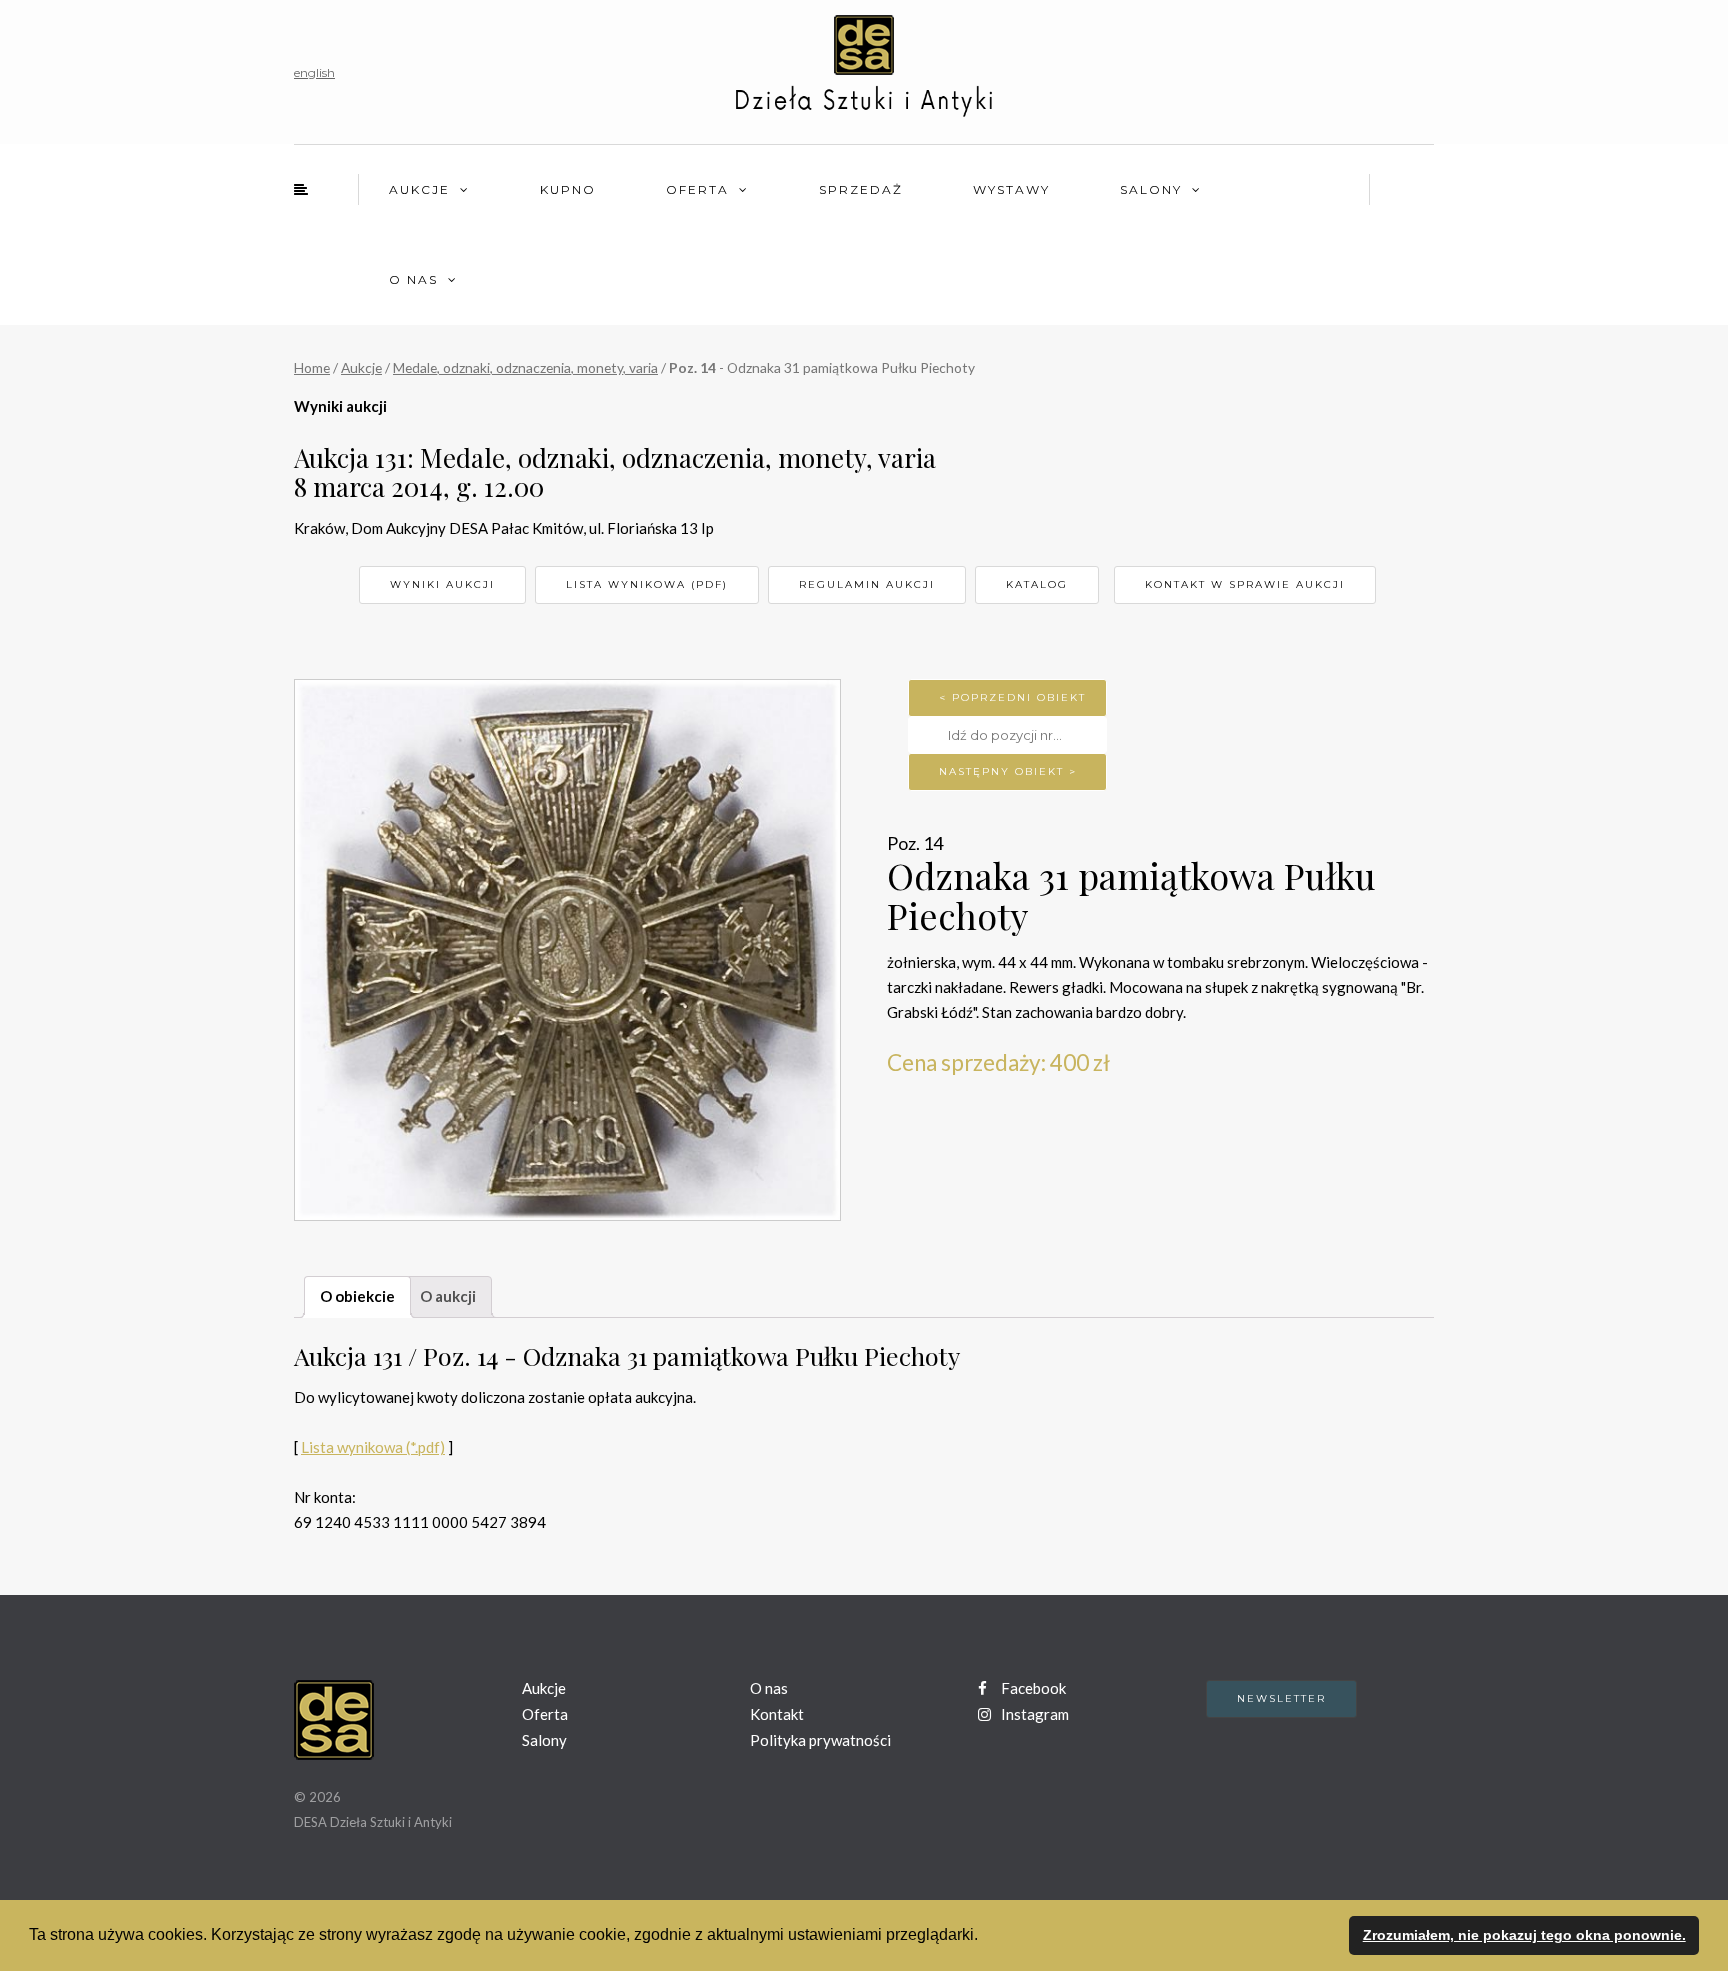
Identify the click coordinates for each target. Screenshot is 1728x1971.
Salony (1151, 189)
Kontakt (777, 1714)
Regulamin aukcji (867, 584)
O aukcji (448, 1296)
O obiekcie (357, 1296)
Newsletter (1281, 1698)
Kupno (568, 189)
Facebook (1032, 1688)
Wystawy (1011, 189)
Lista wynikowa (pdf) (647, 584)
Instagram (1033, 1714)
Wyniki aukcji (442, 584)
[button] (985, 1937)
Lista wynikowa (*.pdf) (373, 1447)
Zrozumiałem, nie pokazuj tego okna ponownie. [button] (1524, 1935)
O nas (413, 279)
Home (312, 367)
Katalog (1037, 584)
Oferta (697, 189)
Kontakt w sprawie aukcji (1245, 584)
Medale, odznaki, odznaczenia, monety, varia (525, 367)
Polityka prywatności (820, 1740)
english (314, 72)
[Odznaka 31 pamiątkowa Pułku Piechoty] (567, 950)
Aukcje (419, 189)
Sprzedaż (861, 189)
